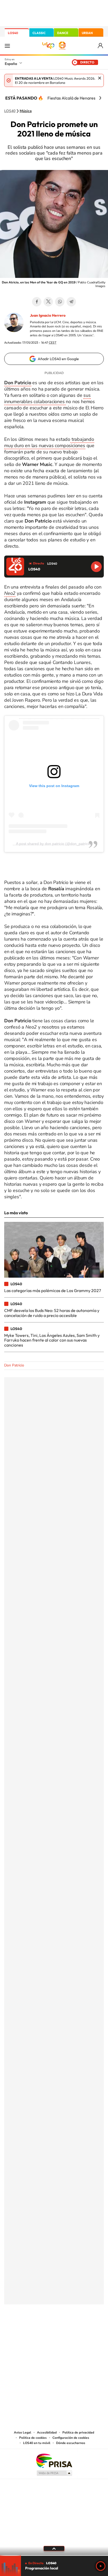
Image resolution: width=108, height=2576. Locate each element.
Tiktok (33, 2330)
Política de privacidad (78, 2432)
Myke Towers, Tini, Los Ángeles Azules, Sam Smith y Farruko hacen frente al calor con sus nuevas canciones (52, 1340)
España (11, 64)
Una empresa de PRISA (54, 2460)
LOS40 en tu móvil (37, 2443)
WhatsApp (60, 302)
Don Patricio (14, 1365)
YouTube (44, 2330)
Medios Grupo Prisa (54, 2473)
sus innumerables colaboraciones (47, 398)
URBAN (87, 33)
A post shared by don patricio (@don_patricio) (54, 844)
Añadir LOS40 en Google (58, 359)
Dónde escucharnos (71, 2443)
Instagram (23, 2330)
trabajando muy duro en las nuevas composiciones (49, 442)
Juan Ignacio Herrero (48, 315)
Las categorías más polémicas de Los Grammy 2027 (53, 1290)
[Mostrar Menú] (7, 46)
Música (26, 111)
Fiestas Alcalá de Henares (71, 98)
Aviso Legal (23, 2432)
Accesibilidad (47, 2432)
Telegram (71, 302)
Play (101, 2566)
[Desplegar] (54, 2548)
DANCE (63, 33)
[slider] (54, 2555)
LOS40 (13, 33)
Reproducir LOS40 (96, 567)
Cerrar (100, 78)
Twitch (75, 2330)
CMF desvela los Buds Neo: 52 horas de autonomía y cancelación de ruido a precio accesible (52, 1313)
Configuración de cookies (71, 2438)
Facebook (37, 302)
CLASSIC (39, 33)
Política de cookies (33, 2438)
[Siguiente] (100, 98)
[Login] (101, 46)
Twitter (48, 302)
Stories (85, 2330)
